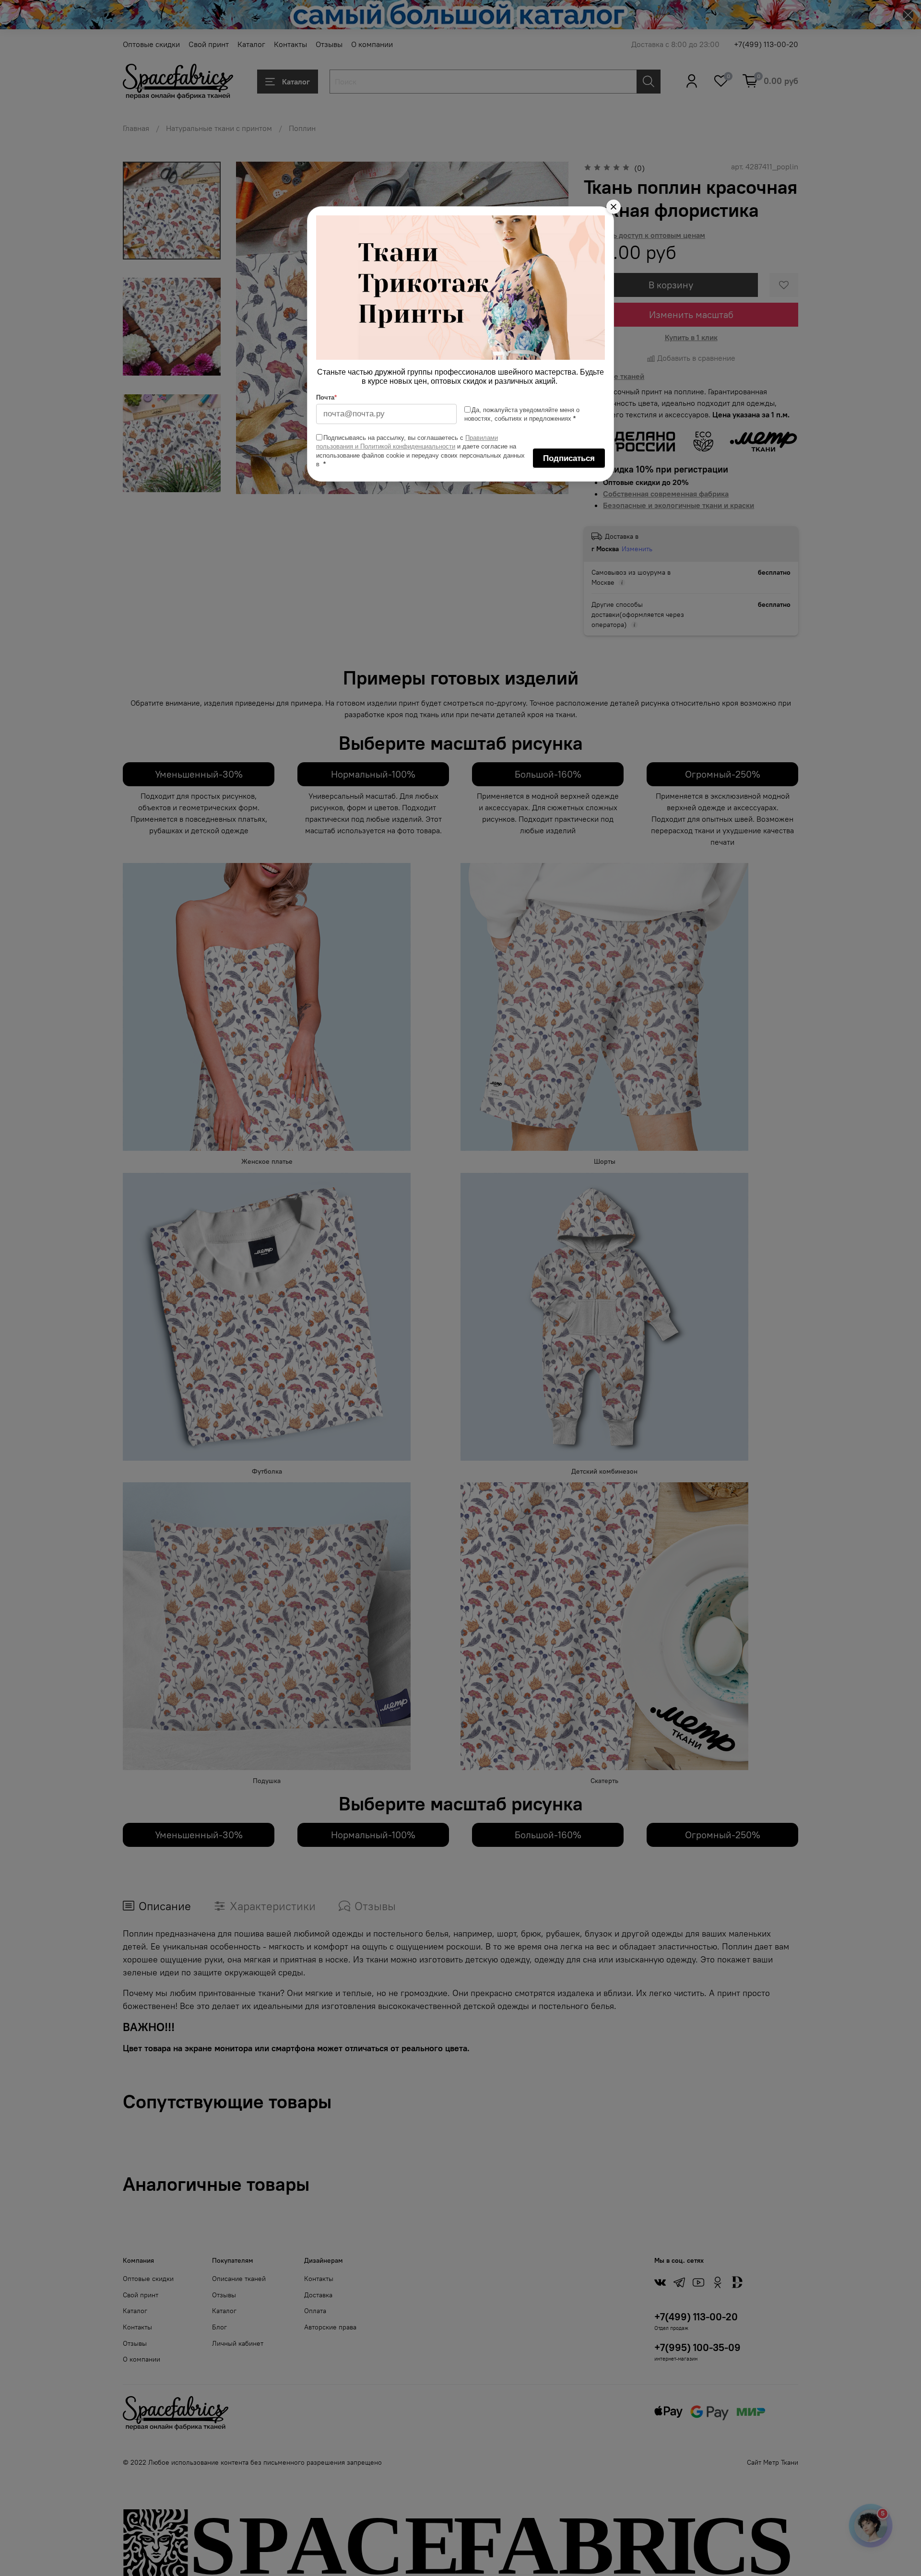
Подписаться (569, 458)
